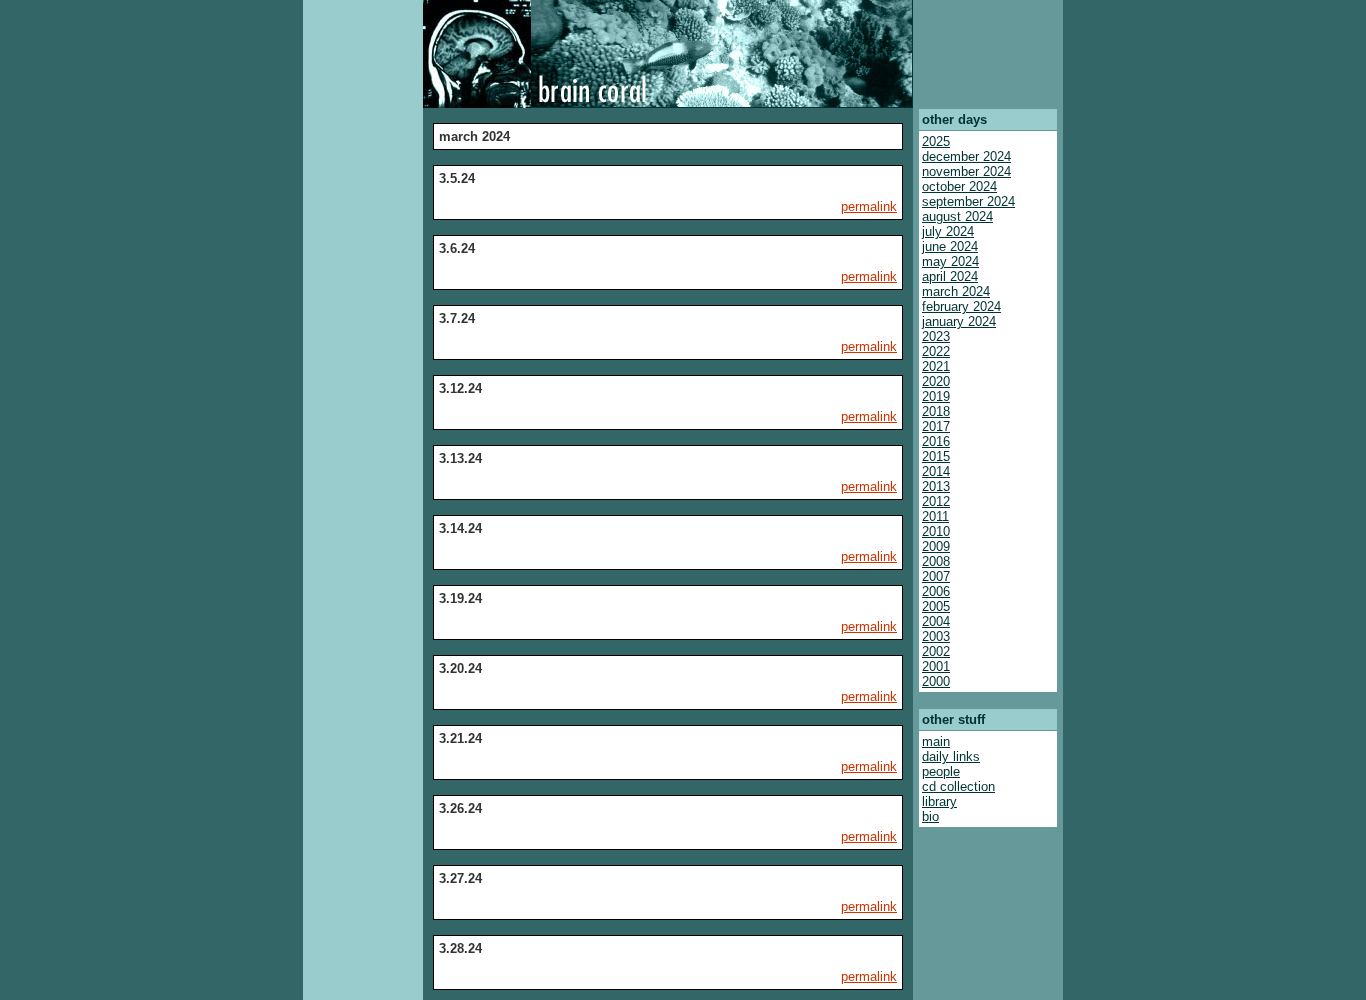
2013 (936, 486)
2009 (936, 546)
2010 (936, 531)
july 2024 (948, 231)
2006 (936, 591)
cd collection (958, 786)
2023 (936, 336)
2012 (936, 501)
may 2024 (950, 261)
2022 (936, 351)
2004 (936, 621)
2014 (936, 471)
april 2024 (950, 276)
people (941, 771)
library (939, 801)
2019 (936, 396)
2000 (936, 681)
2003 (936, 636)
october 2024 (959, 186)
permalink (869, 206)
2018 (936, 411)
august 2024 (957, 216)
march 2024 (956, 291)
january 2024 (959, 321)
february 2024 (961, 306)
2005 (936, 606)
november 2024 (966, 171)
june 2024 (950, 246)
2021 (936, 366)
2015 (936, 456)
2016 (936, 441)
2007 (936, 576)
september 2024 (968, 201)
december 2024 (966, 156)
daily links (951, 756)
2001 (936, 666)
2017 (936, 426)
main (936, 741)
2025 (936, 141)
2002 (936, 651)
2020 (936, 381)
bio (930, 816)
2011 (935, 516)
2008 (936, 561)
